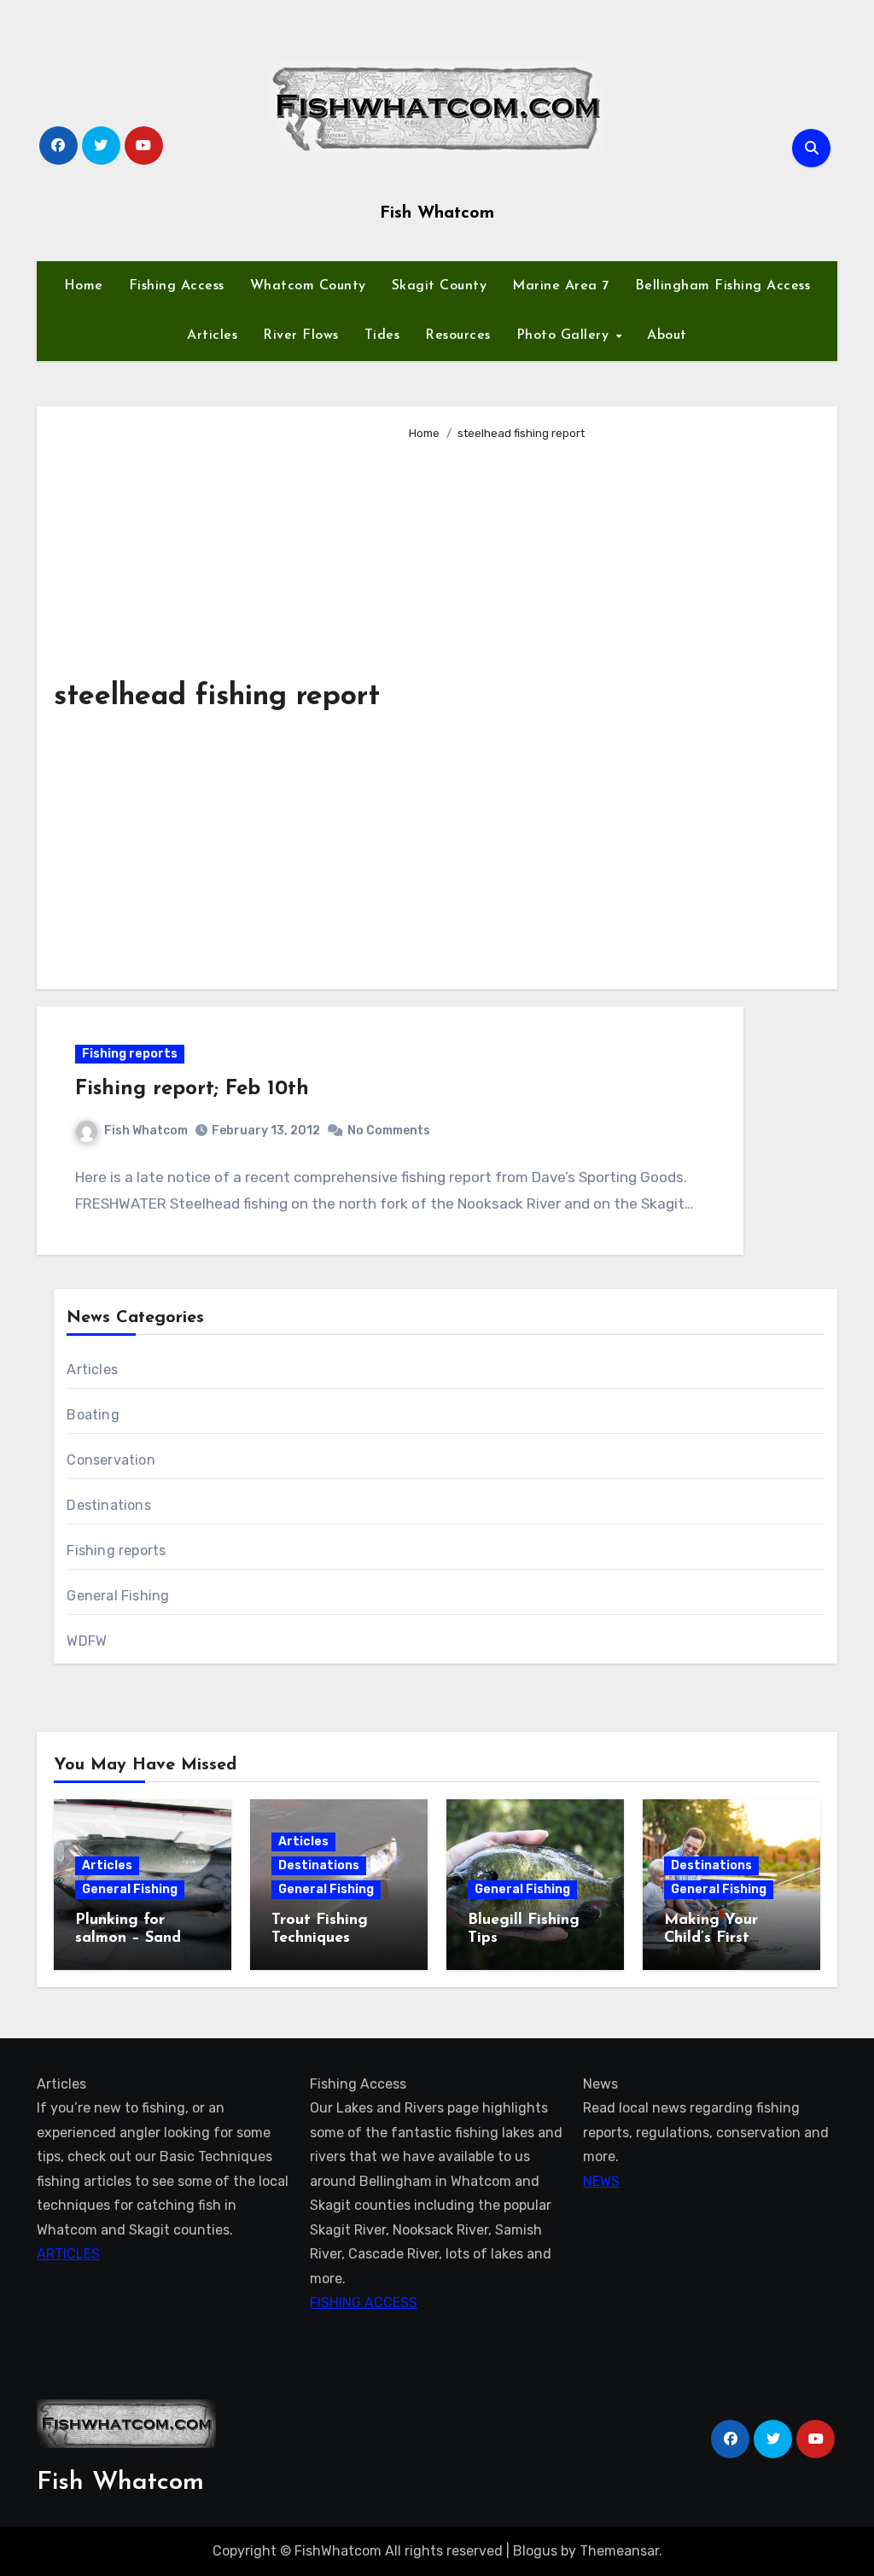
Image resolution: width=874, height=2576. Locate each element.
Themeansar (619, 2551)
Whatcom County (308, 286)
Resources (458, 335)
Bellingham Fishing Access (723, 286)
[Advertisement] (610, 708)
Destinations (108, 1505)
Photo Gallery (565, 335)
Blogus (535, 2551)
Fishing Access (177, 286)
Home (84, 286)
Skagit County (440, 286)
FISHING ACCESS (364, 2302)
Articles (212, 335)
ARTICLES (68, 2254)
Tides (382, 335)
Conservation (111, 1460)
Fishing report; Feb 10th (192, 1089)
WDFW (87, 1641)
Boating (93, 1415)
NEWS (601, 2181)
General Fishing (118, 1596)
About (667, 335)
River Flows (301, 335)
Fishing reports (130, 1054)
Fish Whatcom (437, 213)
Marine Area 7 (561, 286)
